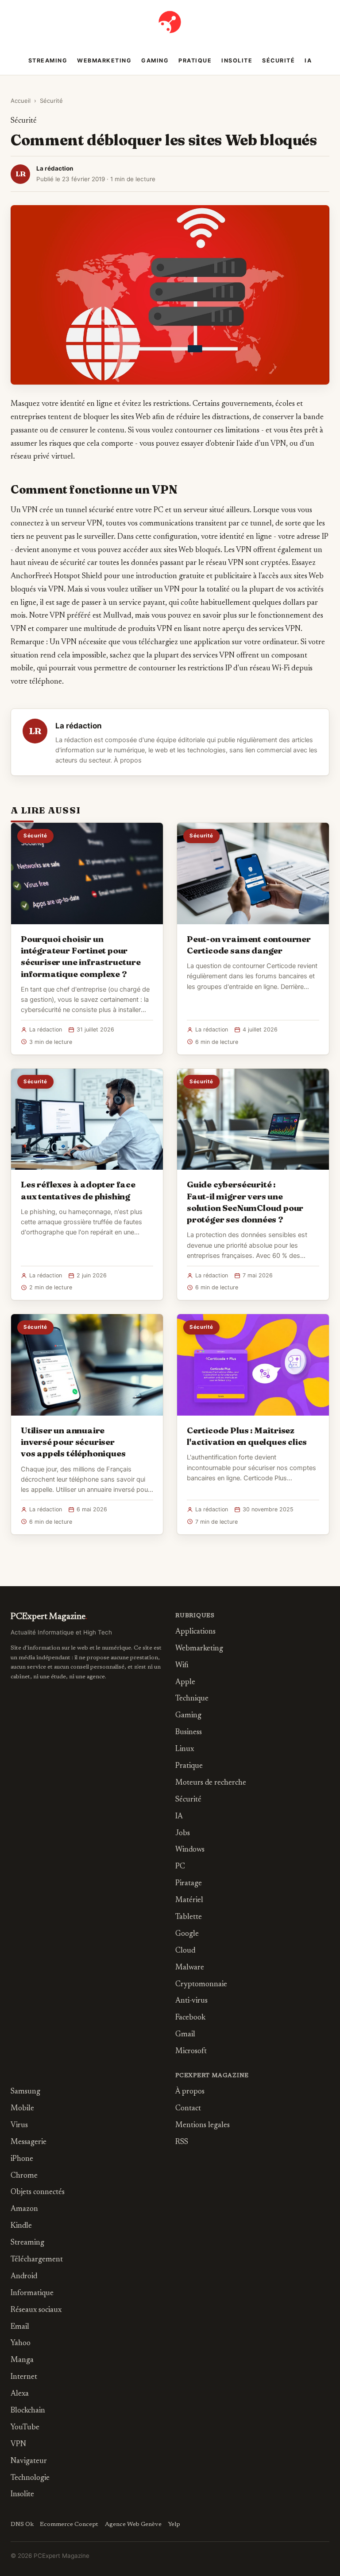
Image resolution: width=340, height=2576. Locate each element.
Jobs (183, 1834)
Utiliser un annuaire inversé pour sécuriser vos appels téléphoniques (73, 1442)
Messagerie (29, 2142)
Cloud (185, 1951)
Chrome (24, 2176)
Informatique (32, 2294)
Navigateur (29, 2461)
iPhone (22, 2159)
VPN (18, 2445)
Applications (195, 1632)
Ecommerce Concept (69, 2525)
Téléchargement (37, 2260)
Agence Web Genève (133, 2525)
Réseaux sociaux (36, 2310)
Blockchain (28, 2411)
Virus (19, 2126)
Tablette (189, 1917)
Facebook (190, 2018)
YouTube (25, 2428)
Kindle (21, 2226)
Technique (192, 1699)
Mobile (22, 2109)
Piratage (189, 1884)
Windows (190, 1850)
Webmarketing (104, 60)
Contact (188, 2109)
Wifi (182, 1666)
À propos (128, 760)
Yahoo (21, 2344)
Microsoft (191, 2052)
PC (180, 1867)
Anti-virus (191, 2001)
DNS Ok (22, 2525)
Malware (190, 1968)
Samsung (25, 2092)
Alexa (20, 2394)
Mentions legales (203, 2126)
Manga (22, 2360)
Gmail (185, 2035)
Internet (24, 2377)
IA (308, 60)
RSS (182, 2142)
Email (20, 2327)
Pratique (195, 60)
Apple (185, 1683)
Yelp (174, 2525)
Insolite (237, 60)
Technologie (30, 2478)
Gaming (155, 60)
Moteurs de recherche (211, 1783)
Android (24, 2277)
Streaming (48, 60)
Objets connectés (38, 2193)
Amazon (24, 2209)
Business (189, 1733)
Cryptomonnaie (201, 1985)
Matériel (189, 1901)
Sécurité (278, 60)
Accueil (21, 101)
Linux (185, 1749)
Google (187, 1934)
